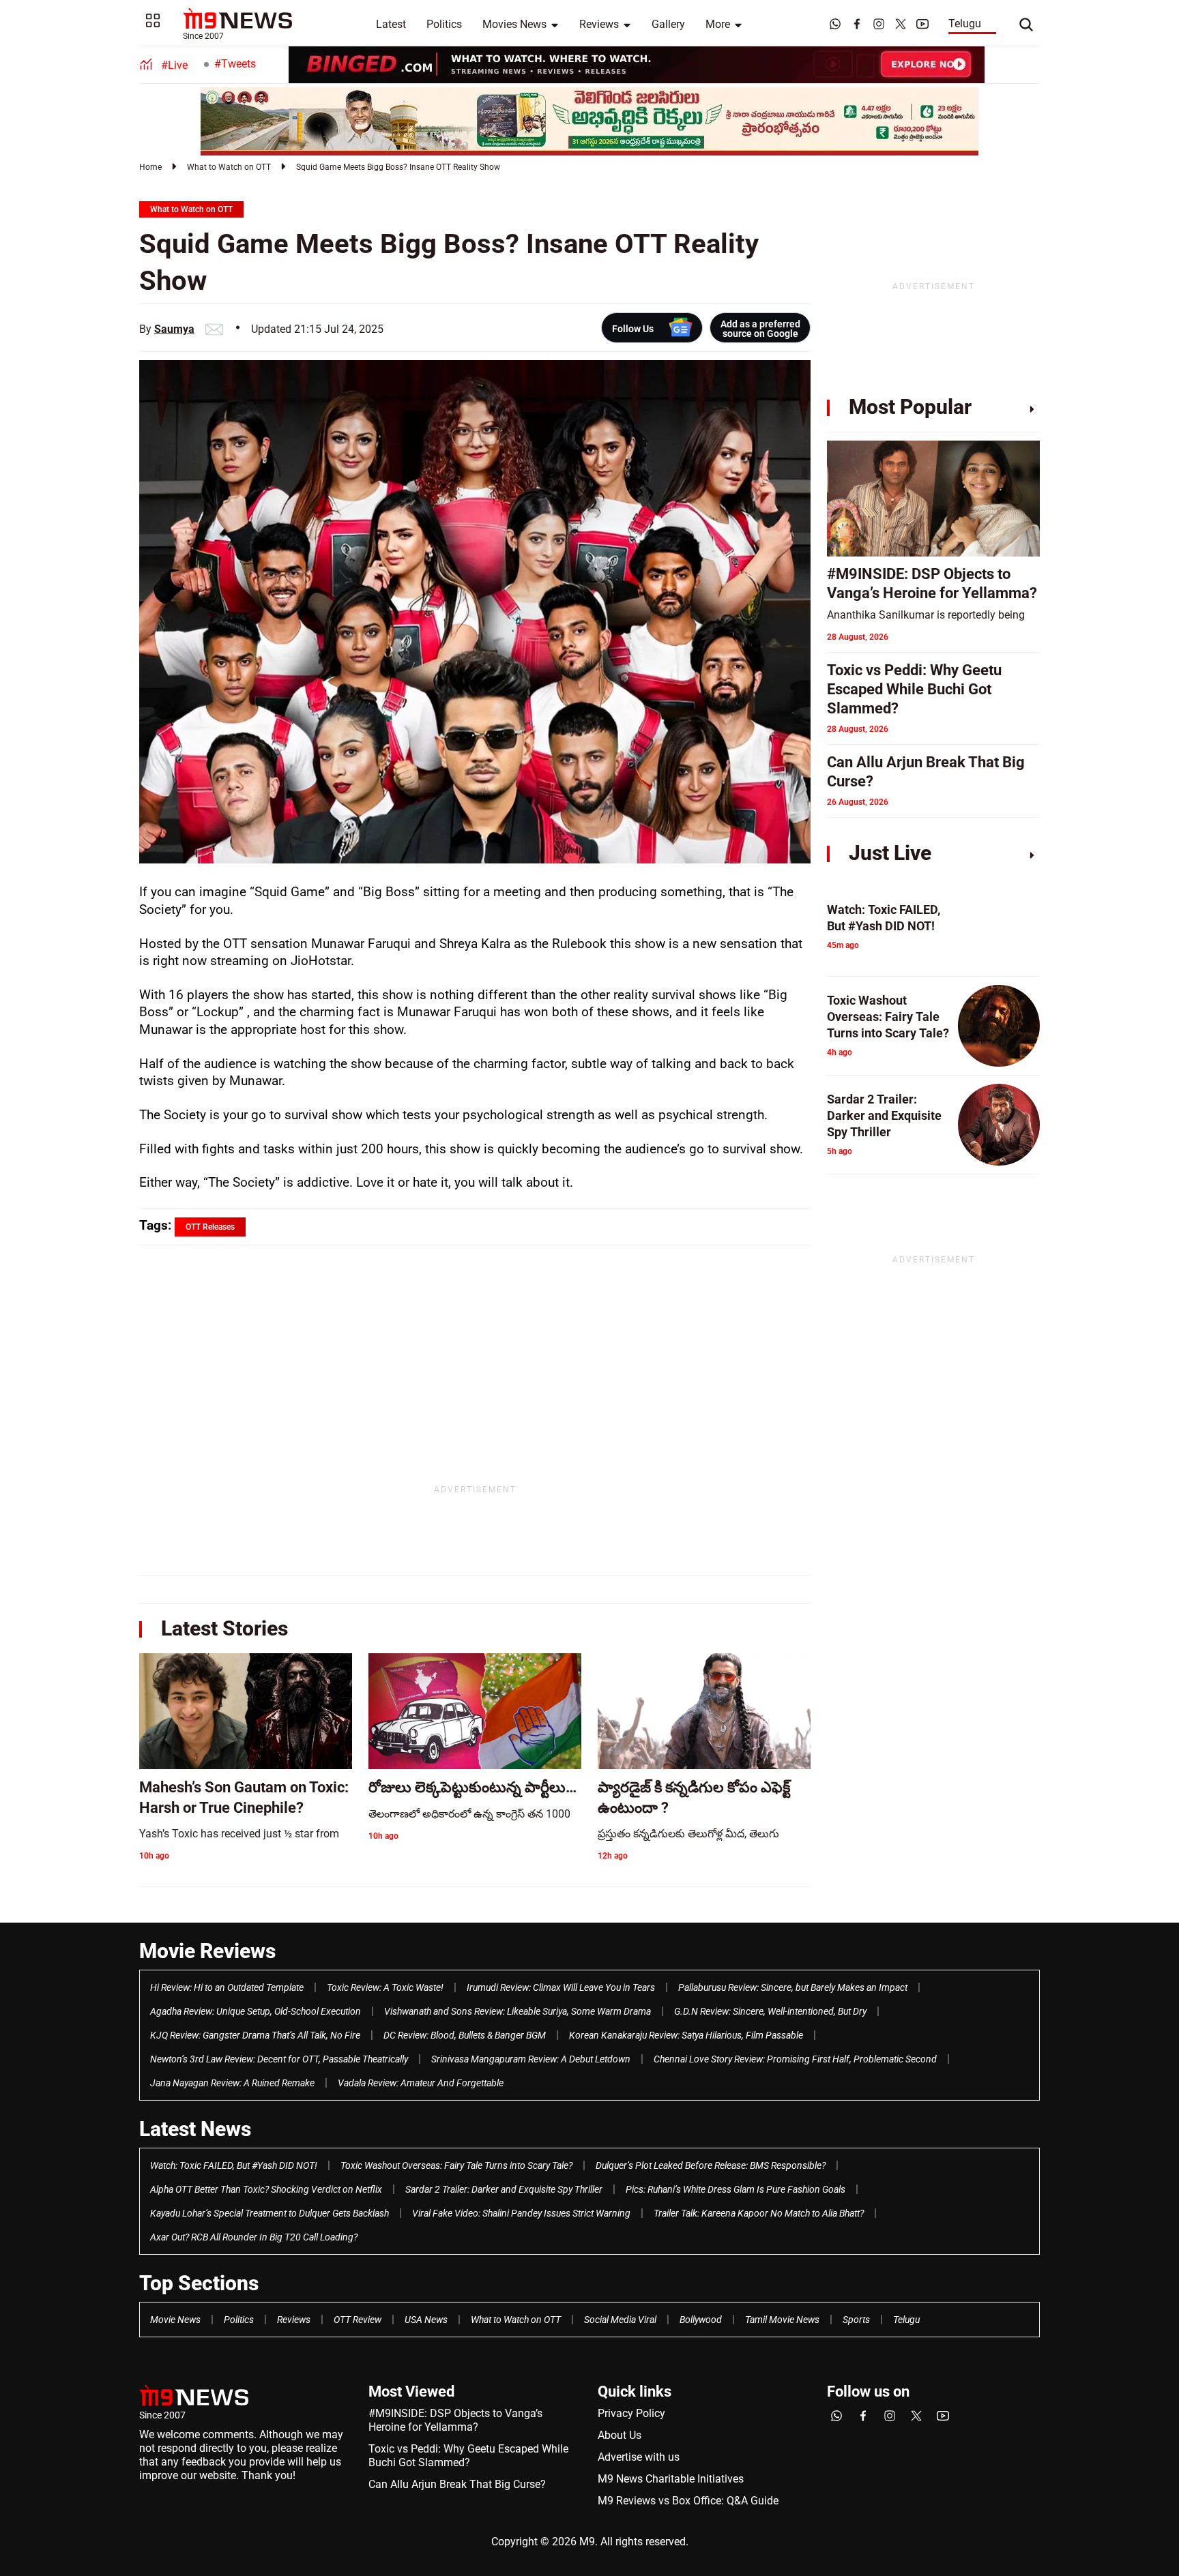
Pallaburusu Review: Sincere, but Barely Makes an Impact (793, 1987)
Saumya (174, 329)
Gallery (668, 24)
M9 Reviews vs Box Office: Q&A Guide (688, 2501)
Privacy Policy (631, 2413)
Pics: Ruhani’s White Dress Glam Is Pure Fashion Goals (736, 2189)
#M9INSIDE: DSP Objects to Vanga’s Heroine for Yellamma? (455, 2420)
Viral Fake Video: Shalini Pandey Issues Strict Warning (521, 2213)
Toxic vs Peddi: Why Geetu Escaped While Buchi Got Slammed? (468, 2456)
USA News (426, 2320)
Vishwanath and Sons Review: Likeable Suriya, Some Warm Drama (518, 2011)
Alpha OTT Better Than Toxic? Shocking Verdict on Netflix (266, 2189)
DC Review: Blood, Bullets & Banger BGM (465, 2035)
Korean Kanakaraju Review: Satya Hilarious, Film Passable (686, 2035)
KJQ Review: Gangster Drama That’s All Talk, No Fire (255, 2035)
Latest (391, 24)
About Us (620, 2435)
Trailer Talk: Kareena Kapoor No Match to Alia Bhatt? (759, 2213)
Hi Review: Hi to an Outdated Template (227, 1987)
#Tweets (235, 64)
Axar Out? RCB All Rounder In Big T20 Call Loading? (254, 2237)
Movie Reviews (207, 1951)
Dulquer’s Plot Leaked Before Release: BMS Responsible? (711, 2165)
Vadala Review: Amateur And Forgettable (421, 2083)
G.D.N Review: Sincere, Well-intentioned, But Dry (770, 2011)
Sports (856, 2320)
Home (150, 167)
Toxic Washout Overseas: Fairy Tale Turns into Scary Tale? (456, 2165)
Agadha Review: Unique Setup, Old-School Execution (256, 2011)
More (718, 24)
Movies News (514, 24)
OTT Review (358, 2320)
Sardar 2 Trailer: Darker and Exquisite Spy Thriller (504, 2189)
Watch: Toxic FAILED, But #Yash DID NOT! (234, 2165)
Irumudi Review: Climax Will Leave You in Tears (561, 1987)
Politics (444, 24)
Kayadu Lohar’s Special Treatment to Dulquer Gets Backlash (270, 2213)
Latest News (195, 2129)
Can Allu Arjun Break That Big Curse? (457, 2484)
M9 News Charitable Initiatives (671, 2479)
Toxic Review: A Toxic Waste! (385, 1987)
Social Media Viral (620, 2320)
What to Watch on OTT (229, 167)
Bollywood (701, 2320)
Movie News (175, 2320)
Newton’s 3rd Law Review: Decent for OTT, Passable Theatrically (279, 2059)
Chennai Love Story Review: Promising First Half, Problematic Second (795, 2059)
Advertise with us (639, 2457)
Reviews (599, 24)
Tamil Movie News (782, 2320)
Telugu (965, 24)
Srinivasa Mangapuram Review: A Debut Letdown (531, 2059)
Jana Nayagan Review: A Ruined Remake (232, 2083)
